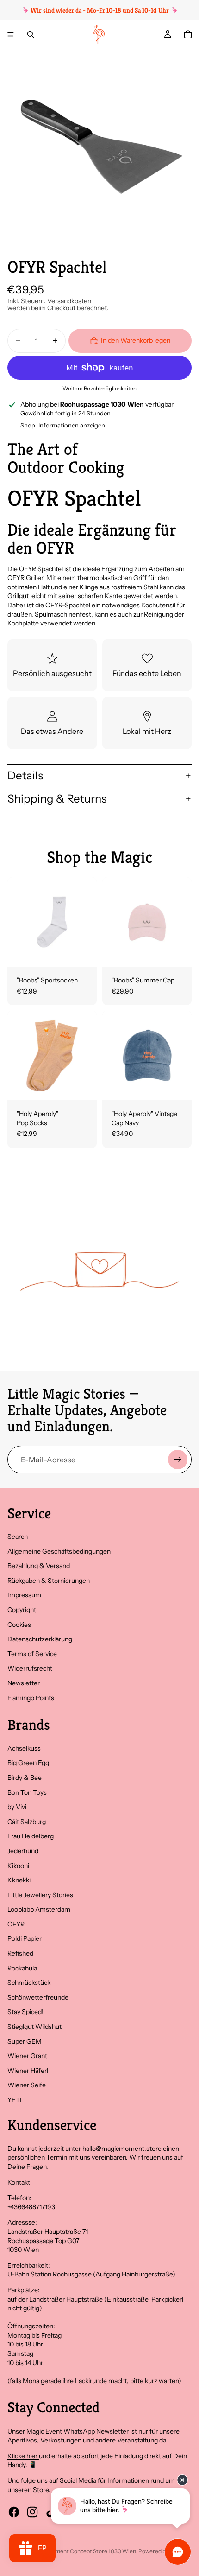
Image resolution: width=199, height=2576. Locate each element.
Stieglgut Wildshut (34, 2027)
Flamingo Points (31, 1698)
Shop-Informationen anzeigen (63, 425)
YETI (15, 2100)
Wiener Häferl (28, 2071)
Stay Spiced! (25, 2012)
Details (25, 775)
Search (18, 1537)
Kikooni (18, 1866)
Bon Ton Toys (27, 1792)
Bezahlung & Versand (39, 1566)
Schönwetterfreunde (38, 1997)
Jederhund (23, 1851)
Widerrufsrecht (30, 1668)
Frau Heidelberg (31, 1836)
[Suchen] (31, 34)
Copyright (22, 1610)
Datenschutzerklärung (40, 1639)
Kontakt (19, 2182)
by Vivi (17, 1807)
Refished (20, 1953)
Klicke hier (23, 2456)
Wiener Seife (27, 2085)
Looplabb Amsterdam (39, 1909)
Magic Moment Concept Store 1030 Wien (83, 2551)
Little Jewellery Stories (40, 1895)
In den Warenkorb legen (136, 340)
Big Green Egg (28, 1763)
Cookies (19, 1625)
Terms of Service (32, 1654)
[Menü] (11, 34)
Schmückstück (29, 1983)
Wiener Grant (27, 2056)
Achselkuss (24, 1748)
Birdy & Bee (25, 1778)
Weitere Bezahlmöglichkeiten (99, 389)
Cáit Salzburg (27, 1822)
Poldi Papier (25, 1938)
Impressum (24, 1595)
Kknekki (19, 1880)
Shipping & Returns (57, 799)
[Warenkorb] (188, 34)
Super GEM (25, 2041)
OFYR (16, 1924)
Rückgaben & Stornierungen (49, 1581)
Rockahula (22, 1968)
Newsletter (24, 1683)
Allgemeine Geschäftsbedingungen (59, 1551)
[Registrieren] (178, 1460)
